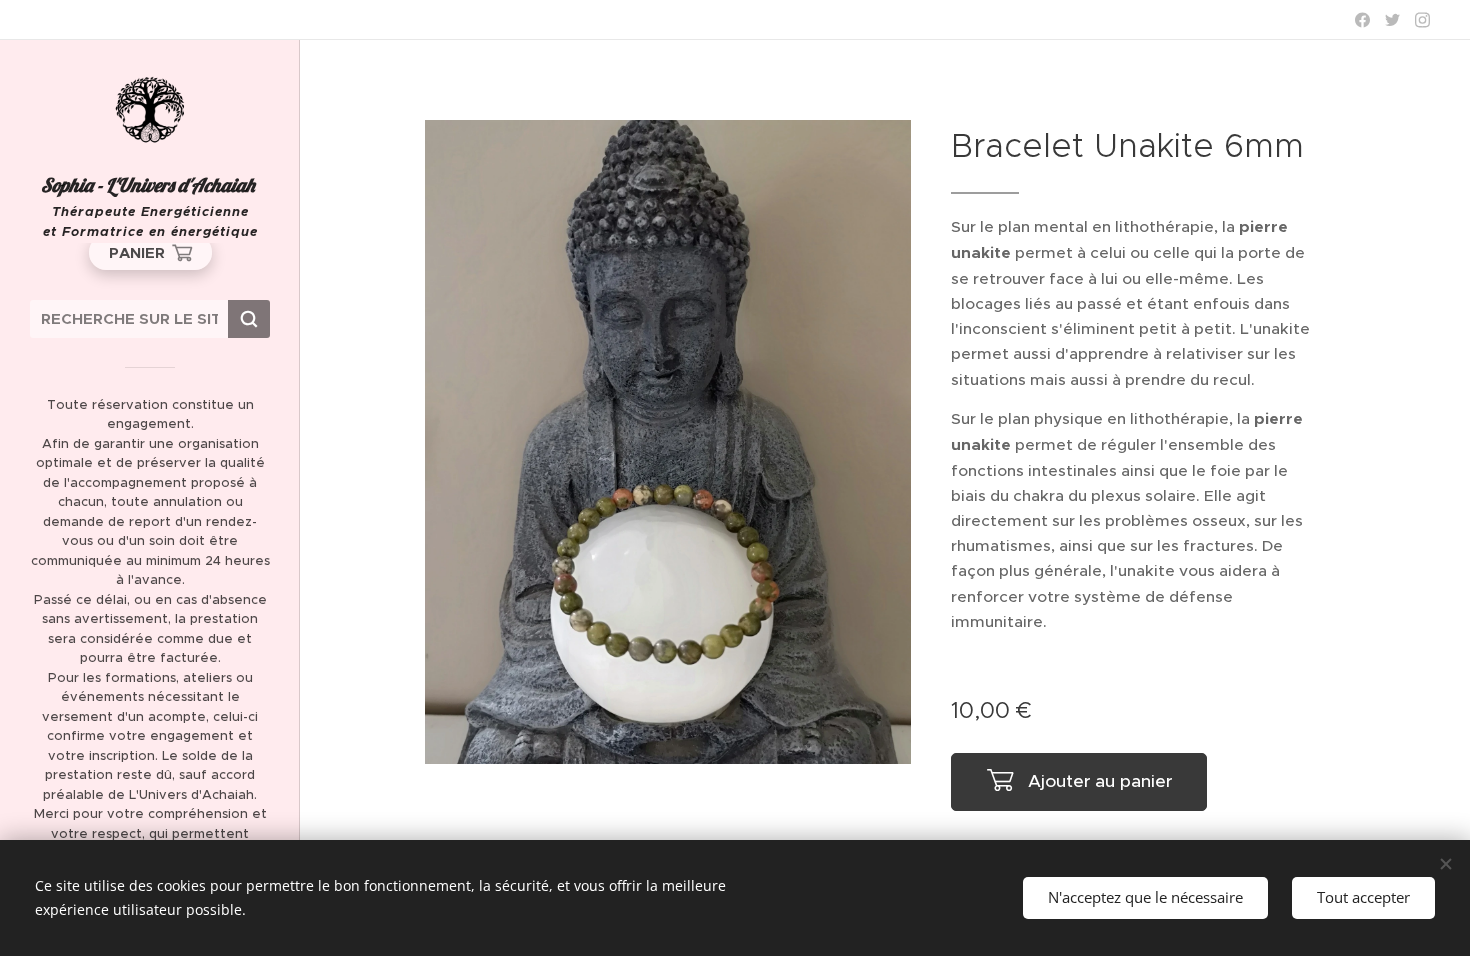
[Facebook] (1362, 20)
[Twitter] (1392, 20)
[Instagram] (1422, 20)
